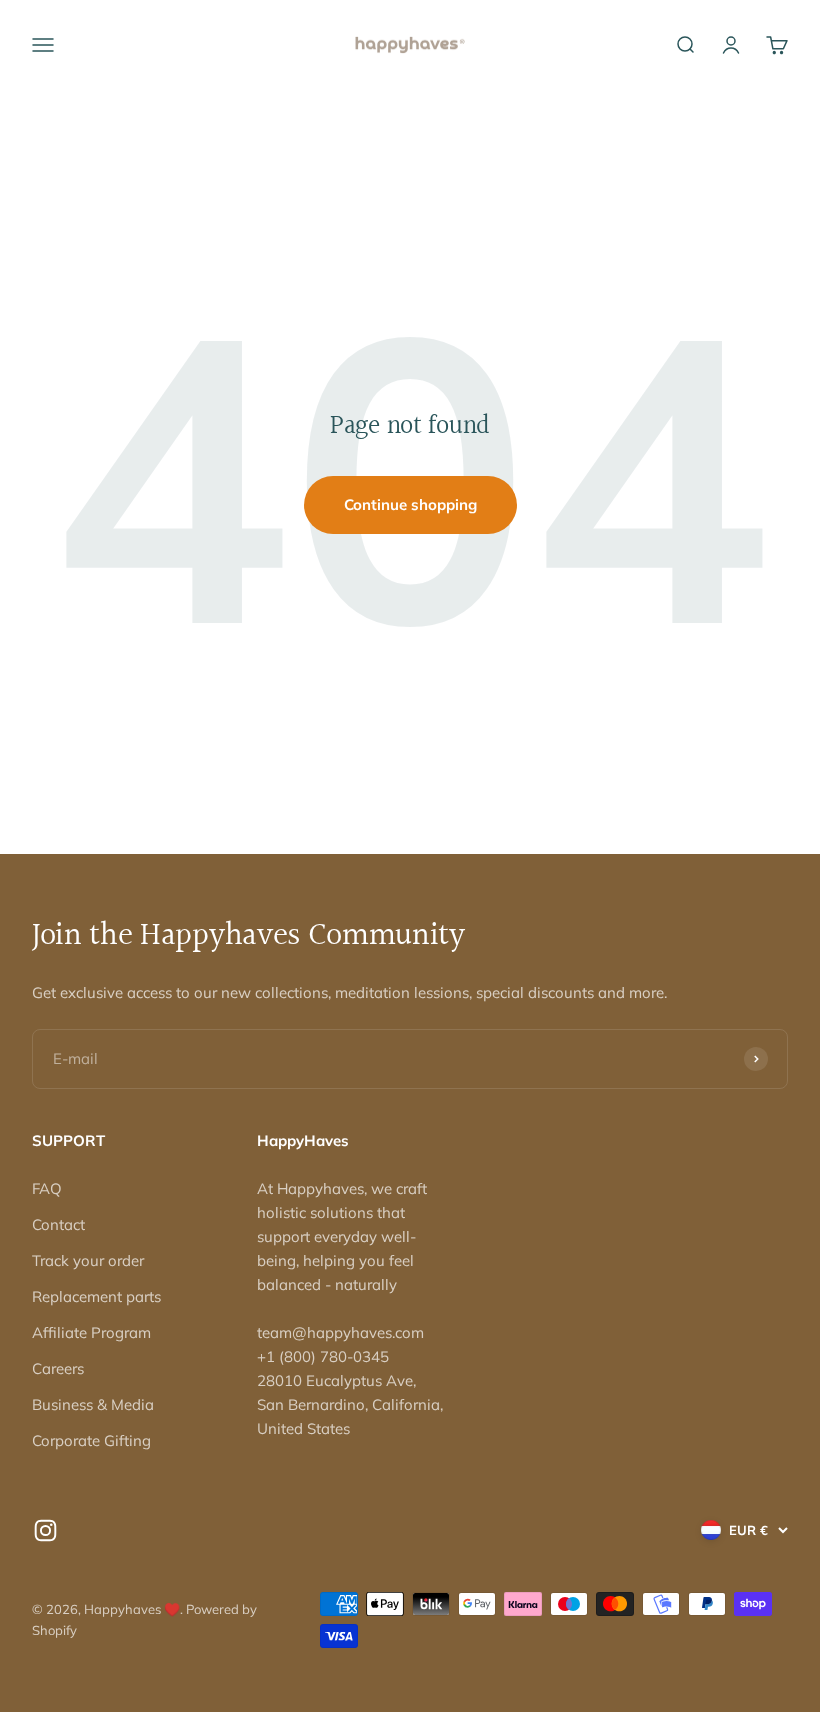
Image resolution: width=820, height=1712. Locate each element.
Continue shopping (410, 504)
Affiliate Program (91, 1332)
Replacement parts (96, 1296)
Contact (58, 1224)
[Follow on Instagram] (45, 1530)
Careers (58, 1368)
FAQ (47, 1188)
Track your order (88, 1260)
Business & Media (93, 1404)
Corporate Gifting (91, 1440)
